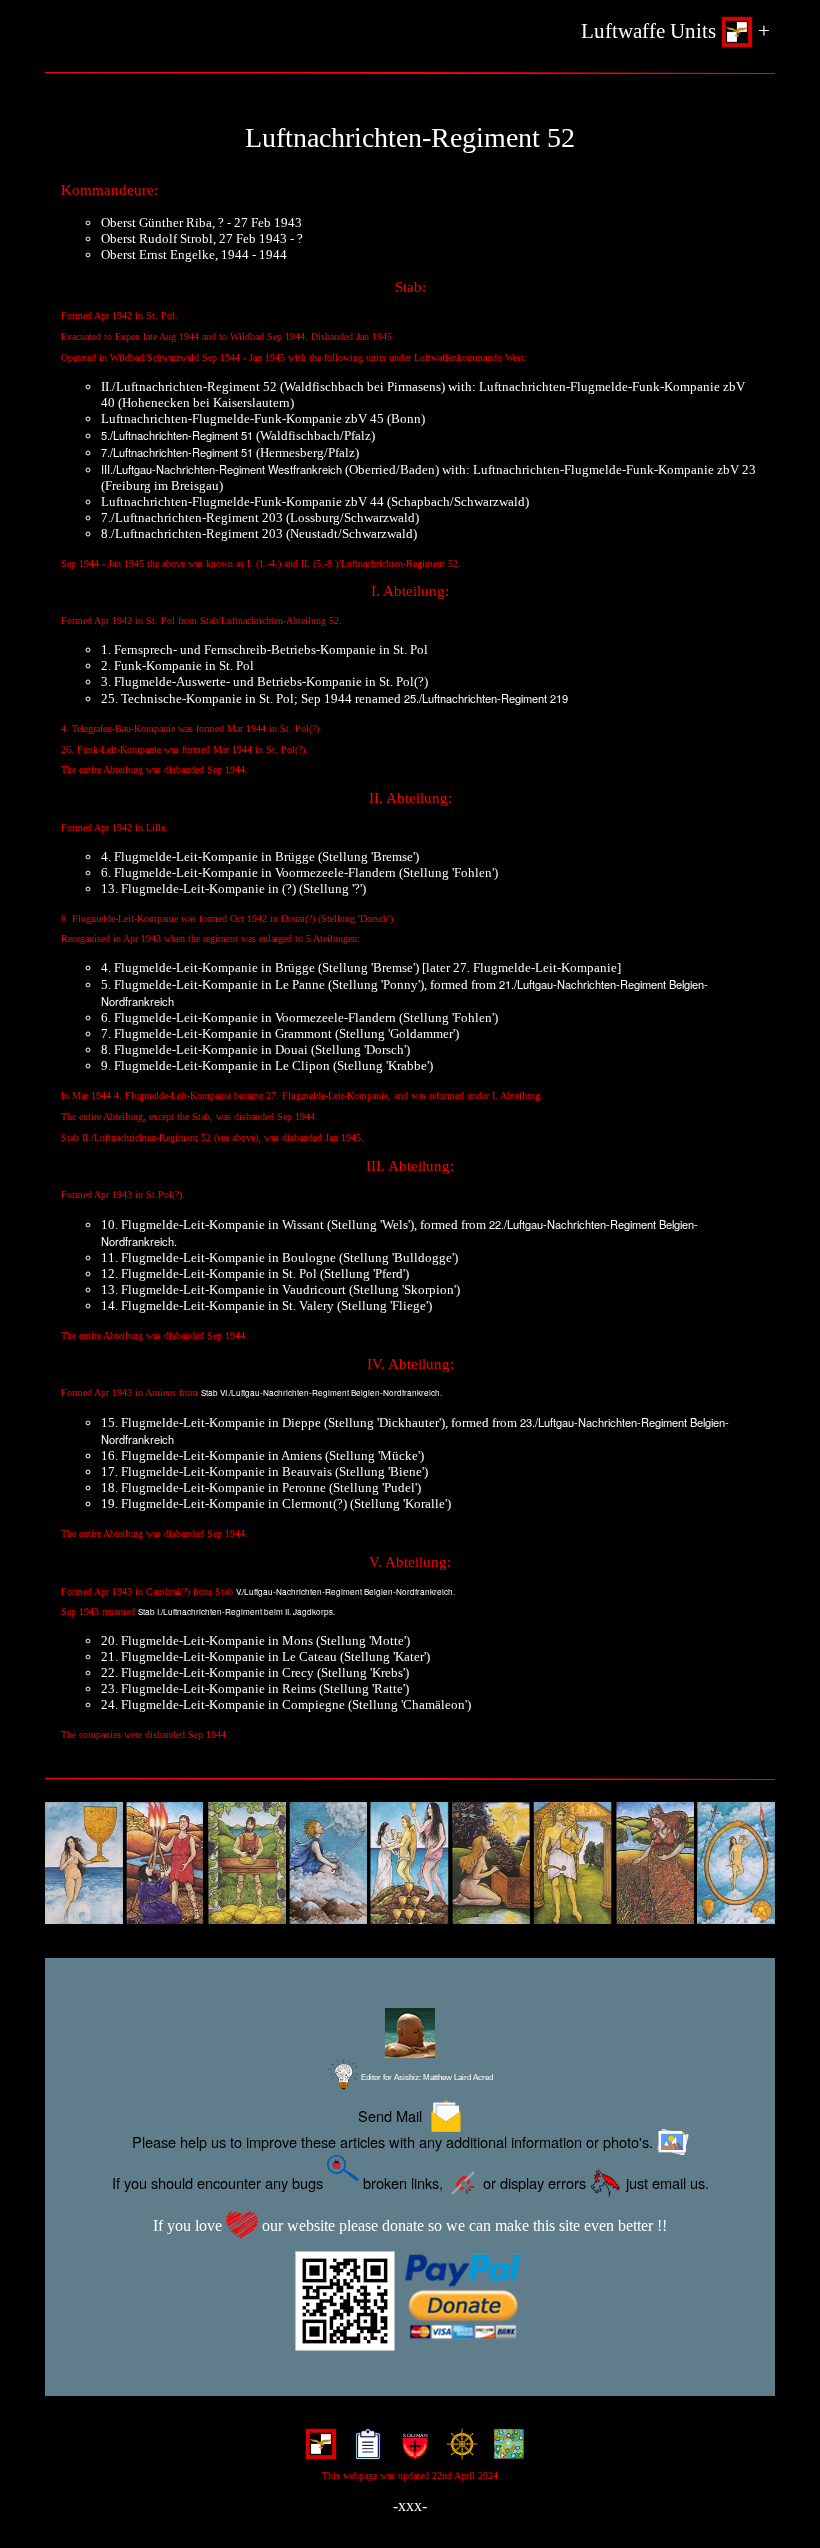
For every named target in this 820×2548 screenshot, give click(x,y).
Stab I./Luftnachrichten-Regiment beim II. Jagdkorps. (236, 1611)
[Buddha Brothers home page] (457, 2450)
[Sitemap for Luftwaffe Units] (363, 2450)
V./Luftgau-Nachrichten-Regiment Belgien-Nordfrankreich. (345, 1591)
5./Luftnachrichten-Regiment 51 (177, 435)
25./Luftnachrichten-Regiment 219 (486, 698)
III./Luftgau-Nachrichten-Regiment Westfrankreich (221, 469)
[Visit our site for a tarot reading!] (410, 1864)
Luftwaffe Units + (675, 31)
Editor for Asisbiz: (426, 2077)
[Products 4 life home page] (504, 2450)
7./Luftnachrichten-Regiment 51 (177, 452)
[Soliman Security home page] (410, 2450)
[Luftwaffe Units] (316, 2450)
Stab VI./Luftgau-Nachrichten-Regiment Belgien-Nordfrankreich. (321, 1392)
